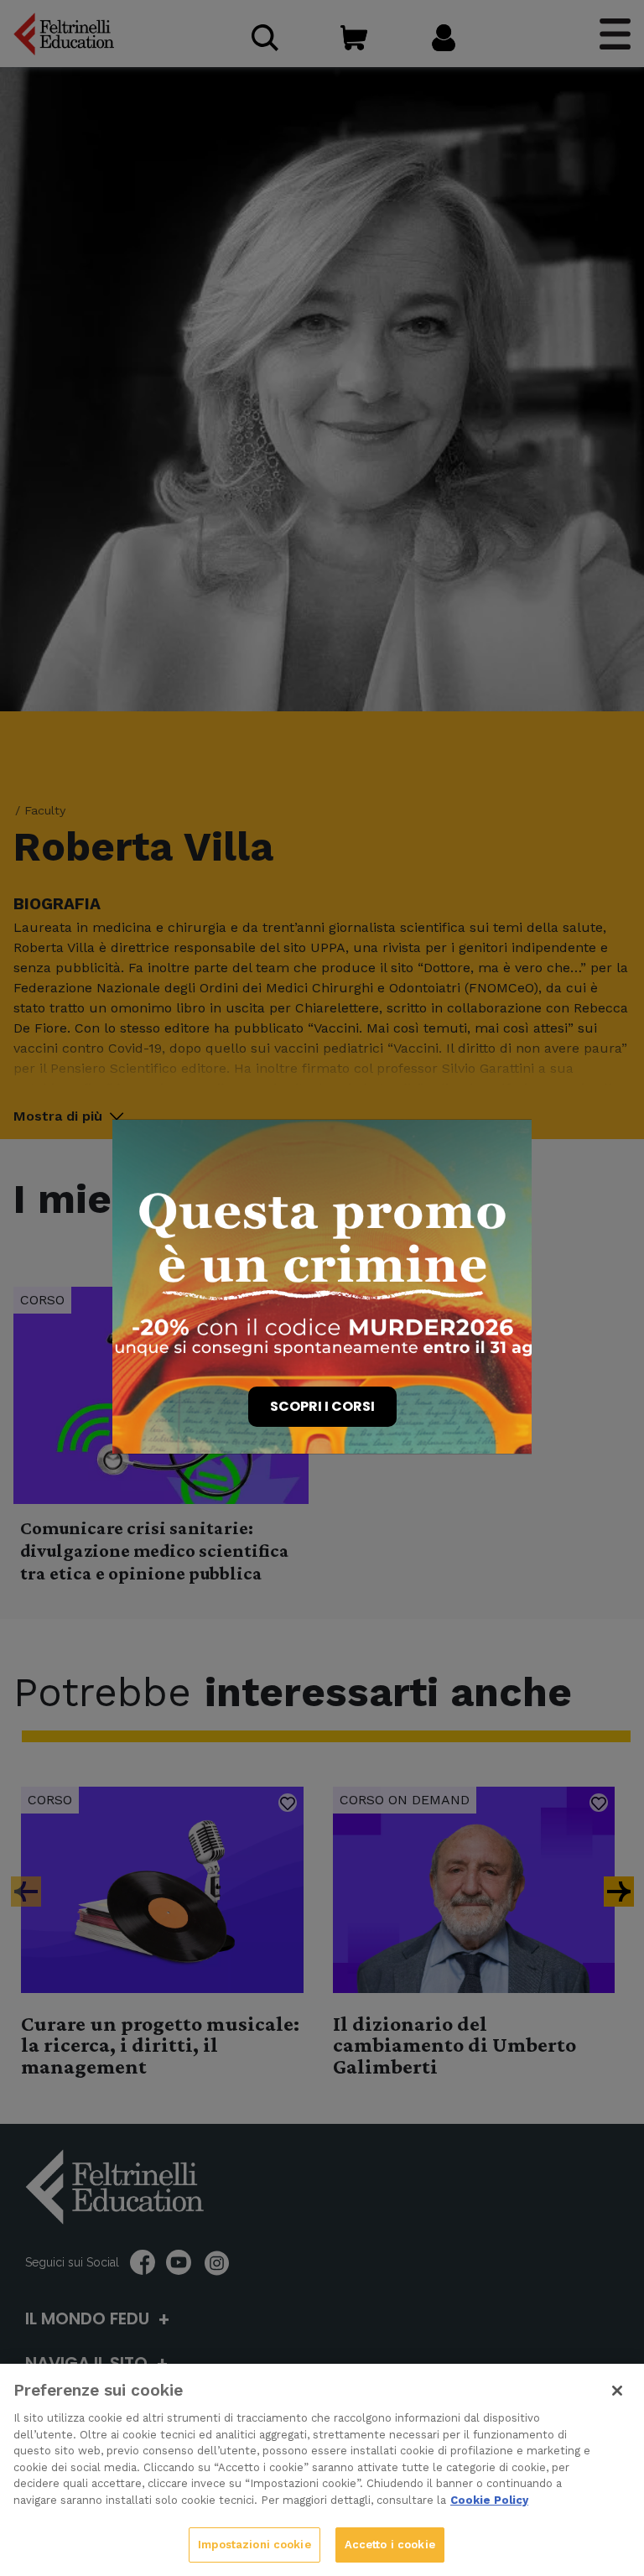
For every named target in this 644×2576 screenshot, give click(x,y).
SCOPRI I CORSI (322, 1406)
